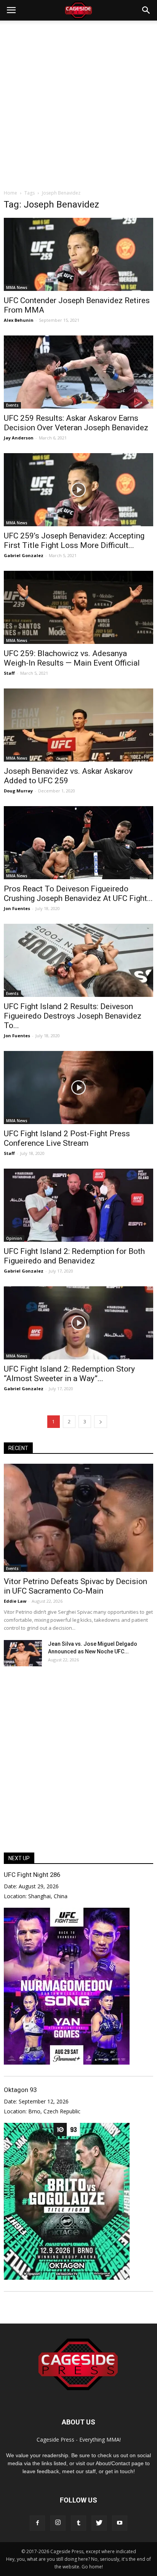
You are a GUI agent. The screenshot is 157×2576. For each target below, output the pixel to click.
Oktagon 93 (20, 2090)
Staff (9, 673)
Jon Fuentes (17, 908)
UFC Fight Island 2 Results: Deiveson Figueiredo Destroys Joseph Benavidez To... (73, 1016)
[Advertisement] (78, 103)
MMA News (17, 287)
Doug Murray (18, 791)
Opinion (14, 1238)
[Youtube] (120, 2523)
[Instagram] (58, 2523)
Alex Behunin (19, 320)
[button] (146, 10)
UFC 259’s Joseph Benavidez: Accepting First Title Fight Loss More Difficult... (74, 541)
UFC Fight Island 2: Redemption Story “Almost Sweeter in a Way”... (69, 1374)
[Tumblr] (78, 2523)
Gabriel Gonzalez (24, 555)
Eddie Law (15, 1601)
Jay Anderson (19, 438)
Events (12, 405)
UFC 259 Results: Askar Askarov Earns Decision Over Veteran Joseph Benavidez (76, 423)
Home (10, 193)
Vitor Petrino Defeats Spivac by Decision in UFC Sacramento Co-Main (75, 1586)
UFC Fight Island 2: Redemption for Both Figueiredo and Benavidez (74, 1256)
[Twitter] (99, 2523)
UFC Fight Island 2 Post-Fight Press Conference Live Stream (67, 1138)
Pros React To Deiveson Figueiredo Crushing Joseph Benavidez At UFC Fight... (78, 894)
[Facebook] (37, 2523)
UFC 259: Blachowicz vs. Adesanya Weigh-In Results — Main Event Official (72, 658)
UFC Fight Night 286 (32, 1875)
